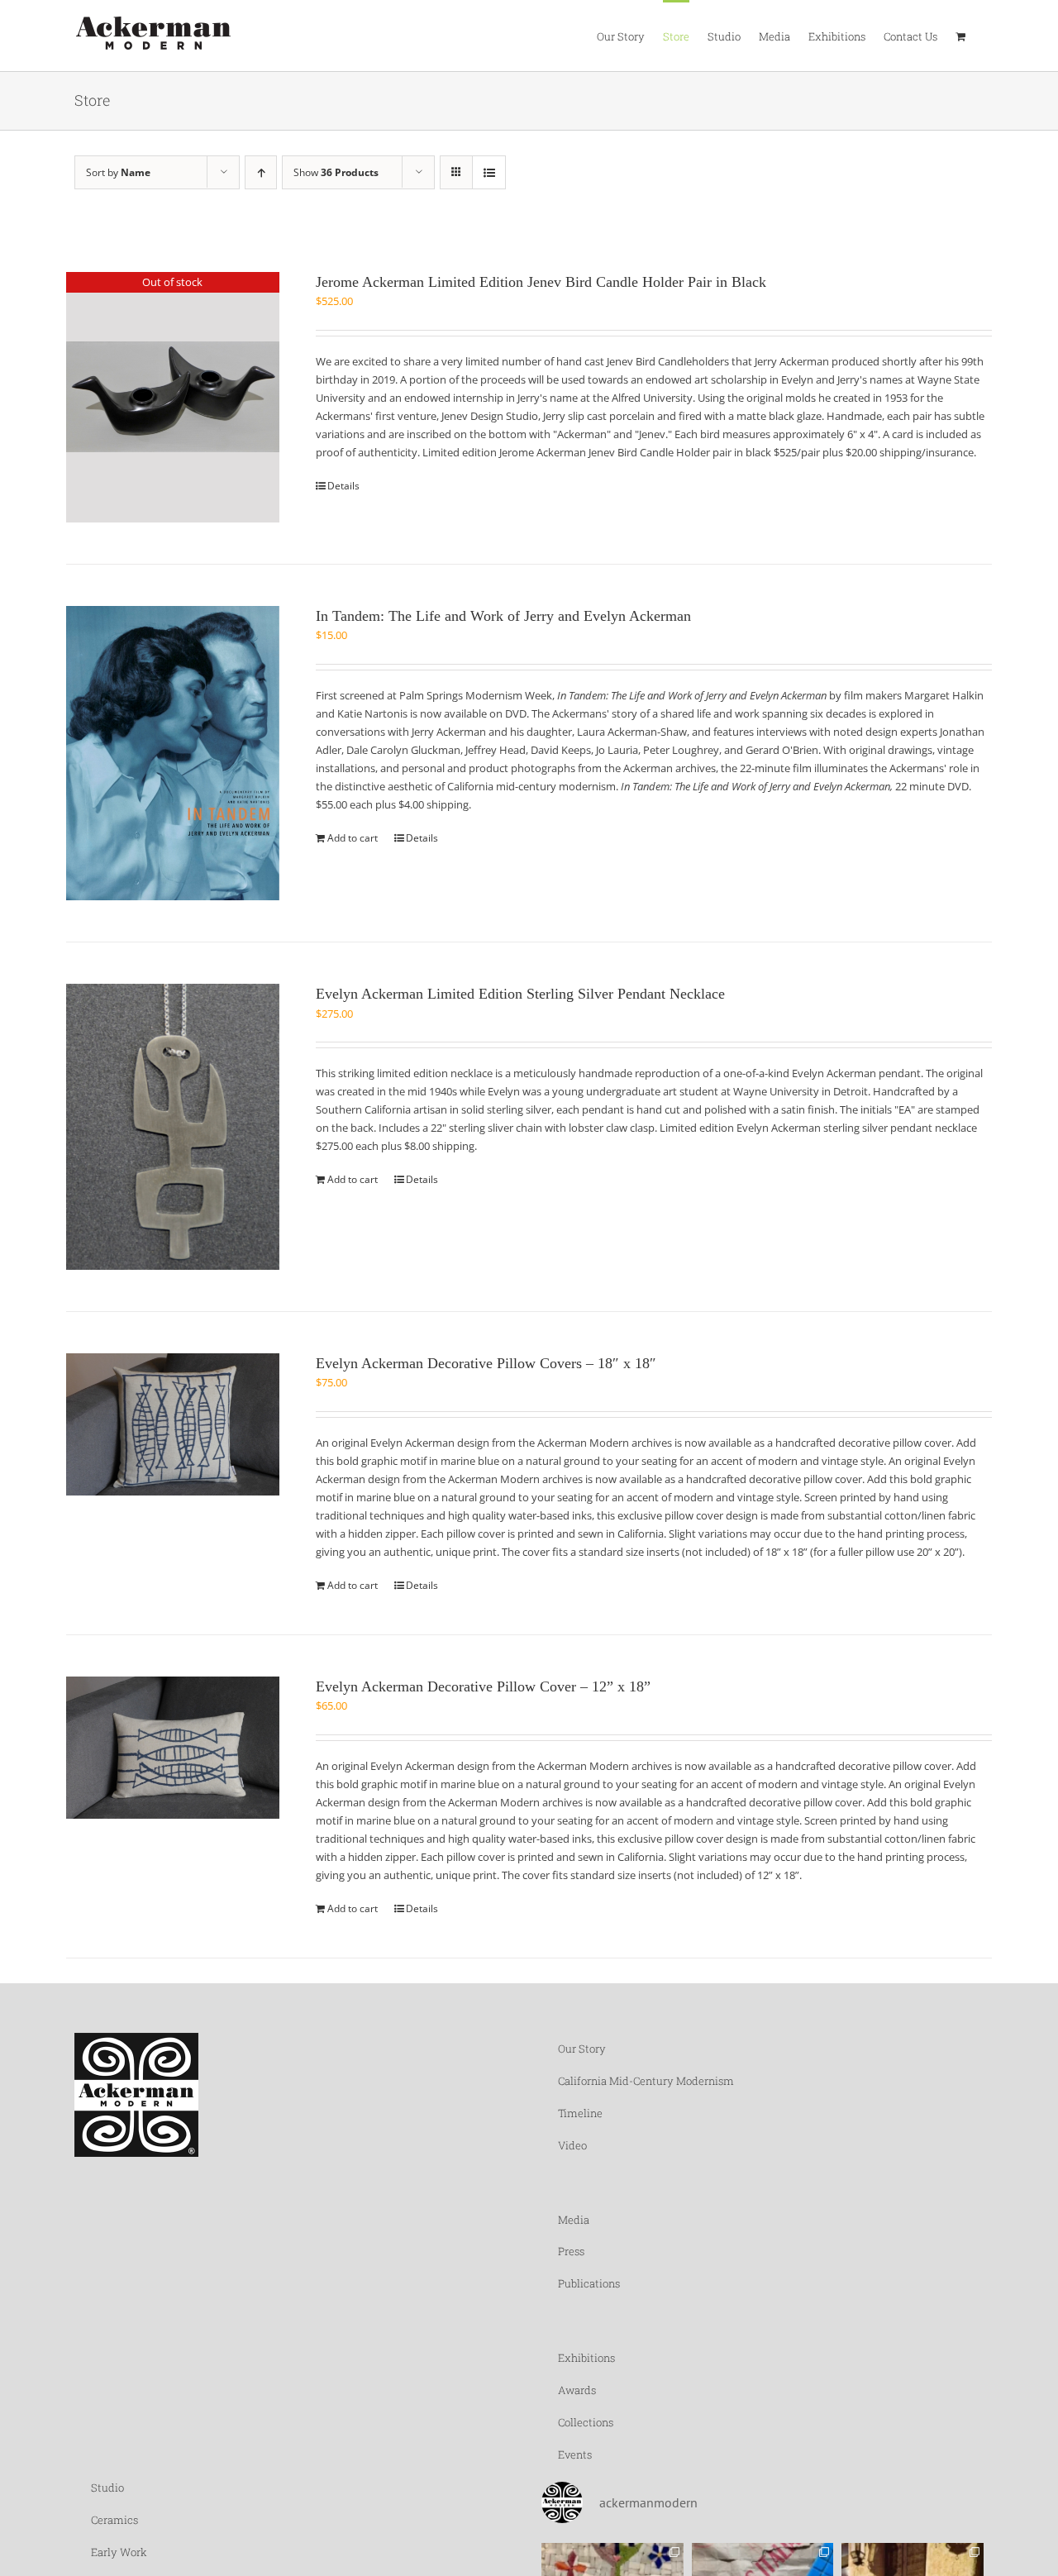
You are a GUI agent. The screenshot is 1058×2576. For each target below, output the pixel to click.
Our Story (582, 2049)
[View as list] (489, 172)
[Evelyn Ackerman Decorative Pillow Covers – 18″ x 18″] (173, 1424)
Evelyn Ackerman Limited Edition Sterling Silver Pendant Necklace (520, 994)
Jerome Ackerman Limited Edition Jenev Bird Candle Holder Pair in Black (541, 282)
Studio (107, 2488)
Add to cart (353, 838)
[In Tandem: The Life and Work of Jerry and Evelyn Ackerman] (173, 754)
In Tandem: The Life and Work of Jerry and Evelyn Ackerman (503, 616)
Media (574, 2220)
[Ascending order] (261, 172)
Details (343, 486)
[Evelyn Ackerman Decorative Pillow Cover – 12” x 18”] (173, 1748)
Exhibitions (586, 2358)
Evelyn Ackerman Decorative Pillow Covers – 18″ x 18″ (486, 1363)
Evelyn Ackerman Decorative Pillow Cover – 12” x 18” (483, 1686)
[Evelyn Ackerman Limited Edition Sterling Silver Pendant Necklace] (173, 1127)
